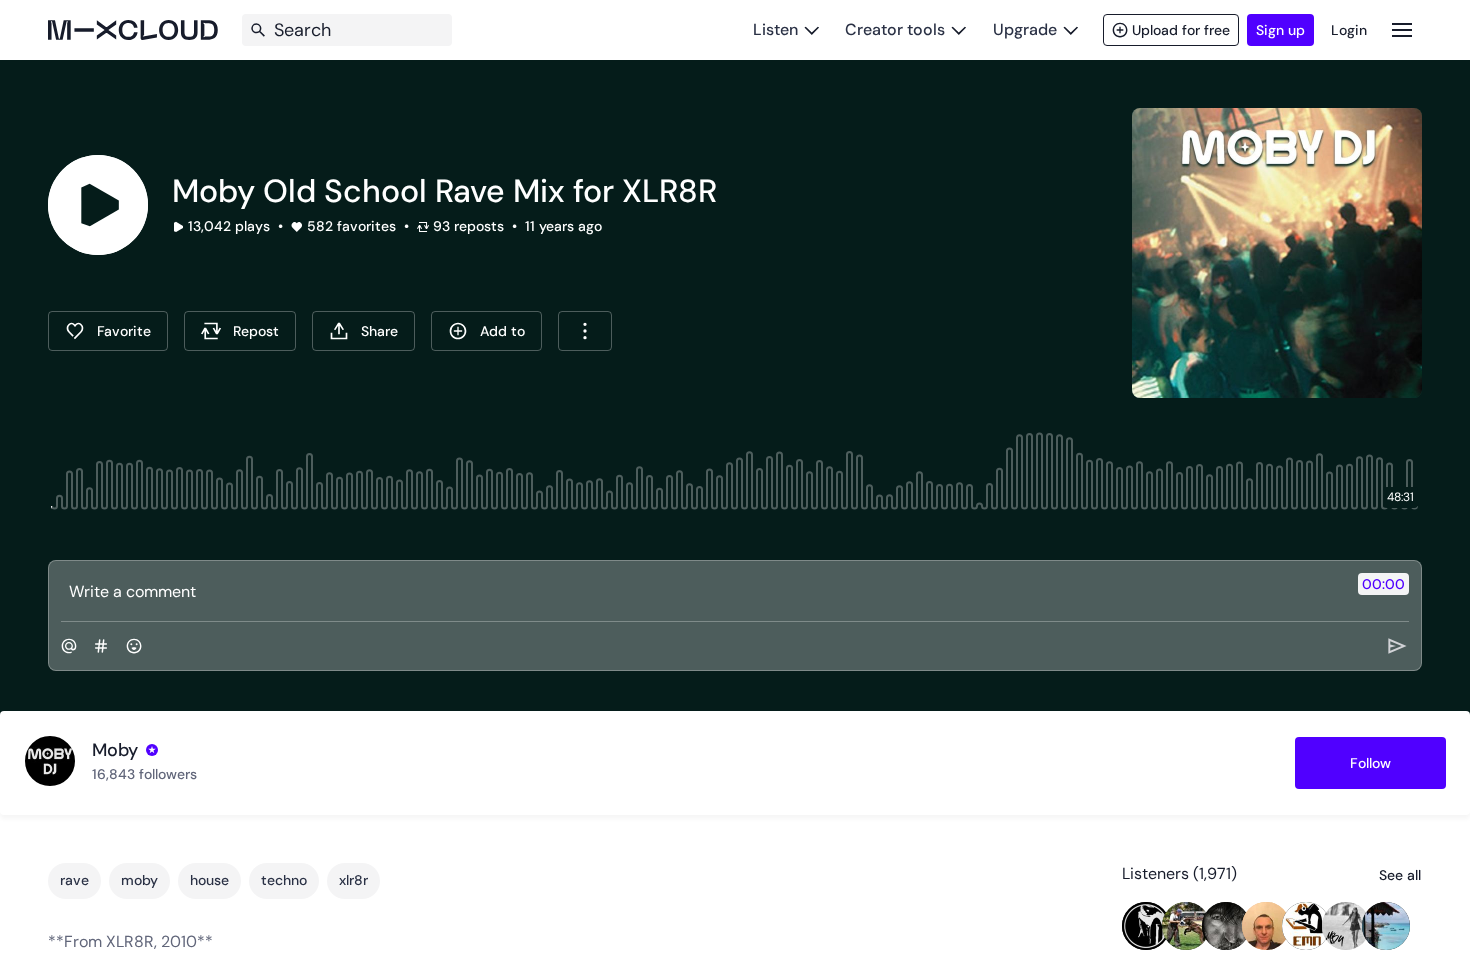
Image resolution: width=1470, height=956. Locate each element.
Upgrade (1025, 29)
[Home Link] (133, 30)
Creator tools (895, 29)
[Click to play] (98, 205)
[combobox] (585, 331)
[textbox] (701, 591)
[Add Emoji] (134, 646)
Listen (775, 29)
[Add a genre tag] (101, 646)
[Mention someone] (69, 646)
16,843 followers (144, 774)
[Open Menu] (1402, 29)
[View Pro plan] (152, 750)
